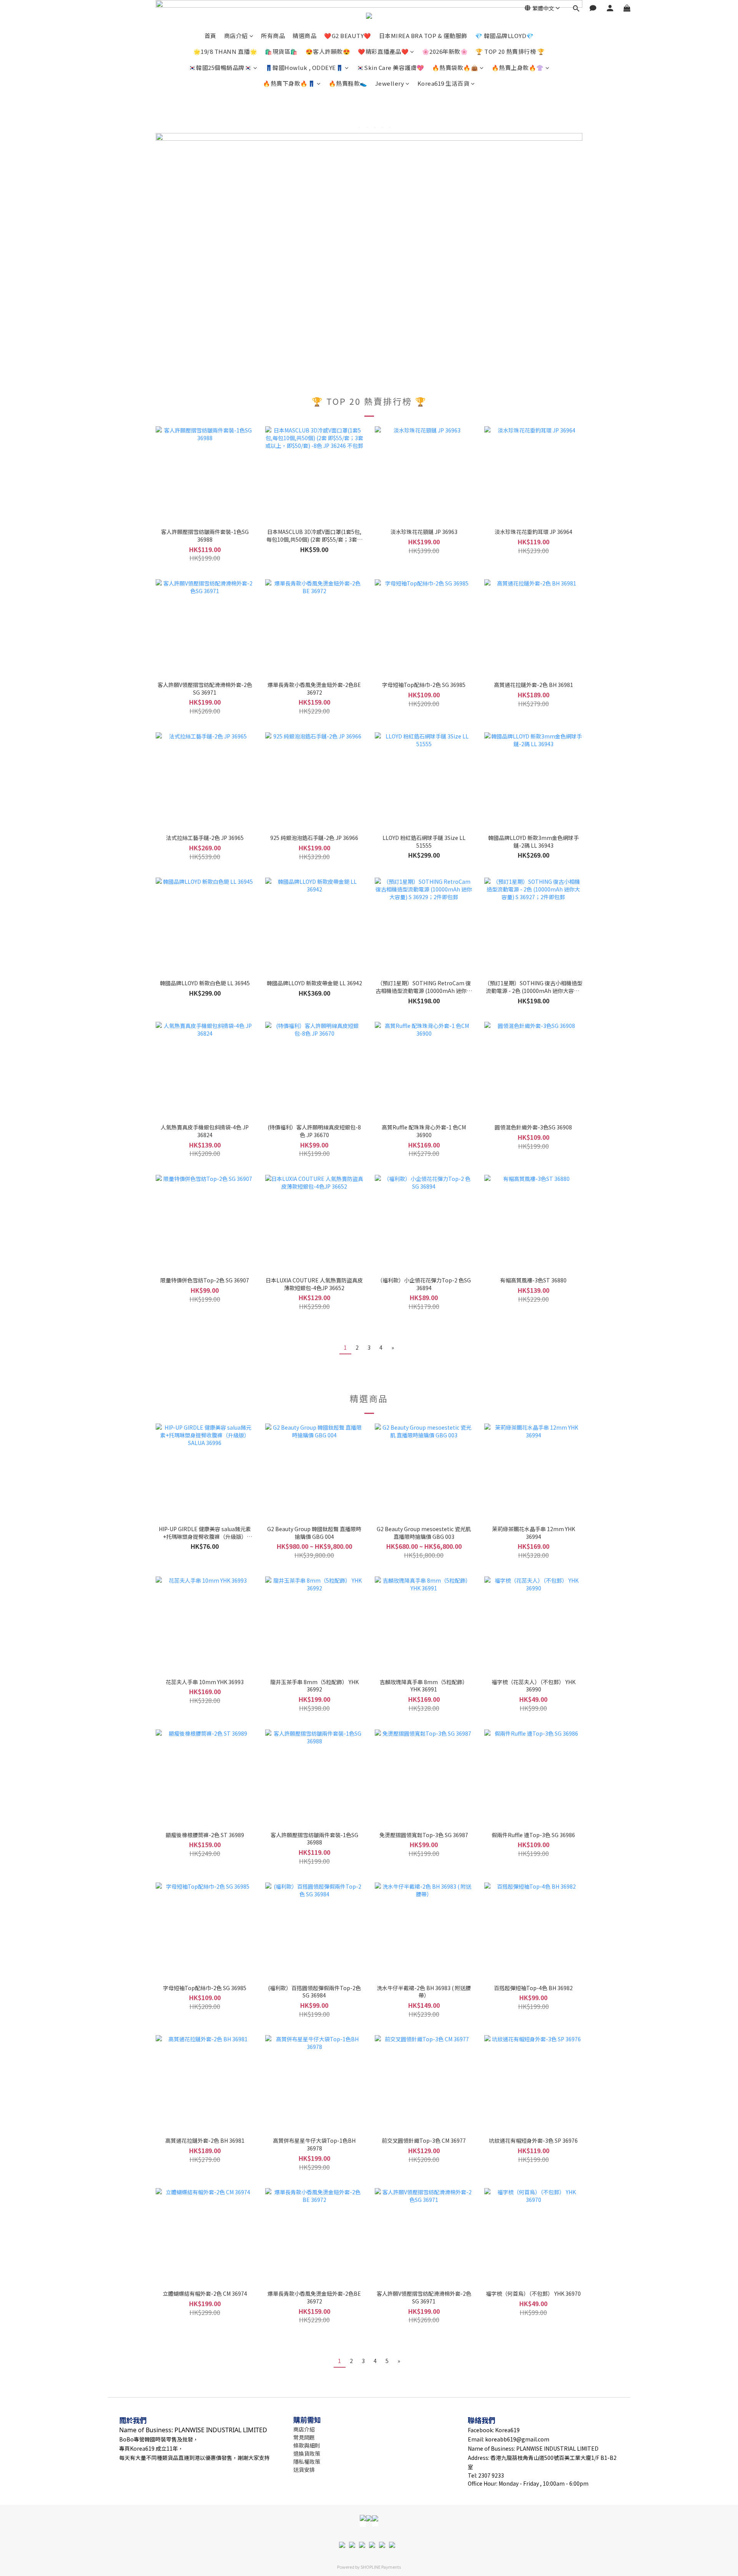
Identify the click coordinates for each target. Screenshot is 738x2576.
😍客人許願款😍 (328, 51)
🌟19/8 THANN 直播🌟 (225, 51)
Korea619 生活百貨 (444, 83)
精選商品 (304, 36)
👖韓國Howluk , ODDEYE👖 (304, 67)
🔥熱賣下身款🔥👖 (289, 83)
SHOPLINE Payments (381, 2567)
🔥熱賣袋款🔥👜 (455, 67)
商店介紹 (236, 36)
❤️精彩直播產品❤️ (383, 51)
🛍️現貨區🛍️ (281, 51)
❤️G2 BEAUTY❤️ (348, 36)
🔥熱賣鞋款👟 (348, 83)
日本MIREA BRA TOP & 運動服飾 (423, 36)
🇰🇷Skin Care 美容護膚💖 (391, 67)
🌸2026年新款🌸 (445, 51)
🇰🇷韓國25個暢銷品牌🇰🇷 (220, 67)
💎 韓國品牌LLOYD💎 (504, 36)
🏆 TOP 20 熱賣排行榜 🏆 (510, 51)
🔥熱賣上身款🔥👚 (518, 67)
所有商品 (273, 36)
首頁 (210, 36)
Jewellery (390, 83)
